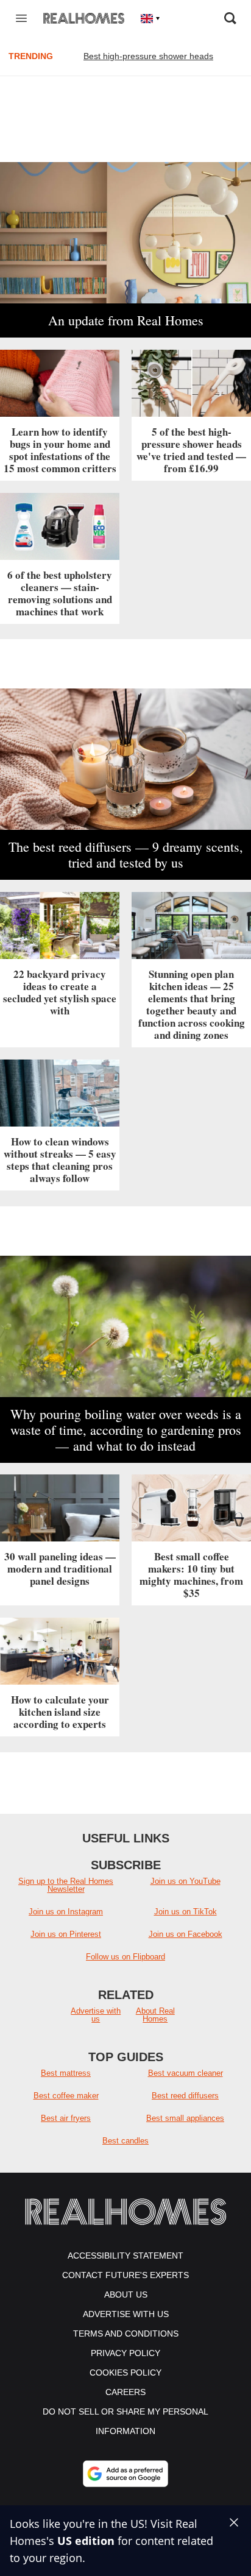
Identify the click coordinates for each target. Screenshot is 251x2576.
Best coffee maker (66, 2096)
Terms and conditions (126, 2334)
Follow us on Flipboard (125, 1957)
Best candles (125, 2141)
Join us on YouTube (186, 1881)
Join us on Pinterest (66, 1934)
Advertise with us (96, 2015)
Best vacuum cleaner (186, 2073)
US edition (86, 2541)
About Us (126, 2295)
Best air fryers (66, 2118)
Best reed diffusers (185, 2096)
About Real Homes (155, 2015)
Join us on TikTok (186, 1912)
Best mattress (66, 2073)
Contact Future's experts (125, 2275)
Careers (125, 2392)
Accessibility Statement (125, 2256)
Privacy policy (125, 2353)
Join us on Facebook (186, 1934)
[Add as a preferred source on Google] (125, 2474)
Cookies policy (125, 2373)
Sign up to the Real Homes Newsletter (66, 1885)
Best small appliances (185, 2118)
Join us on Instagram (66, 1912)
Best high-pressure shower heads (148, 56)
